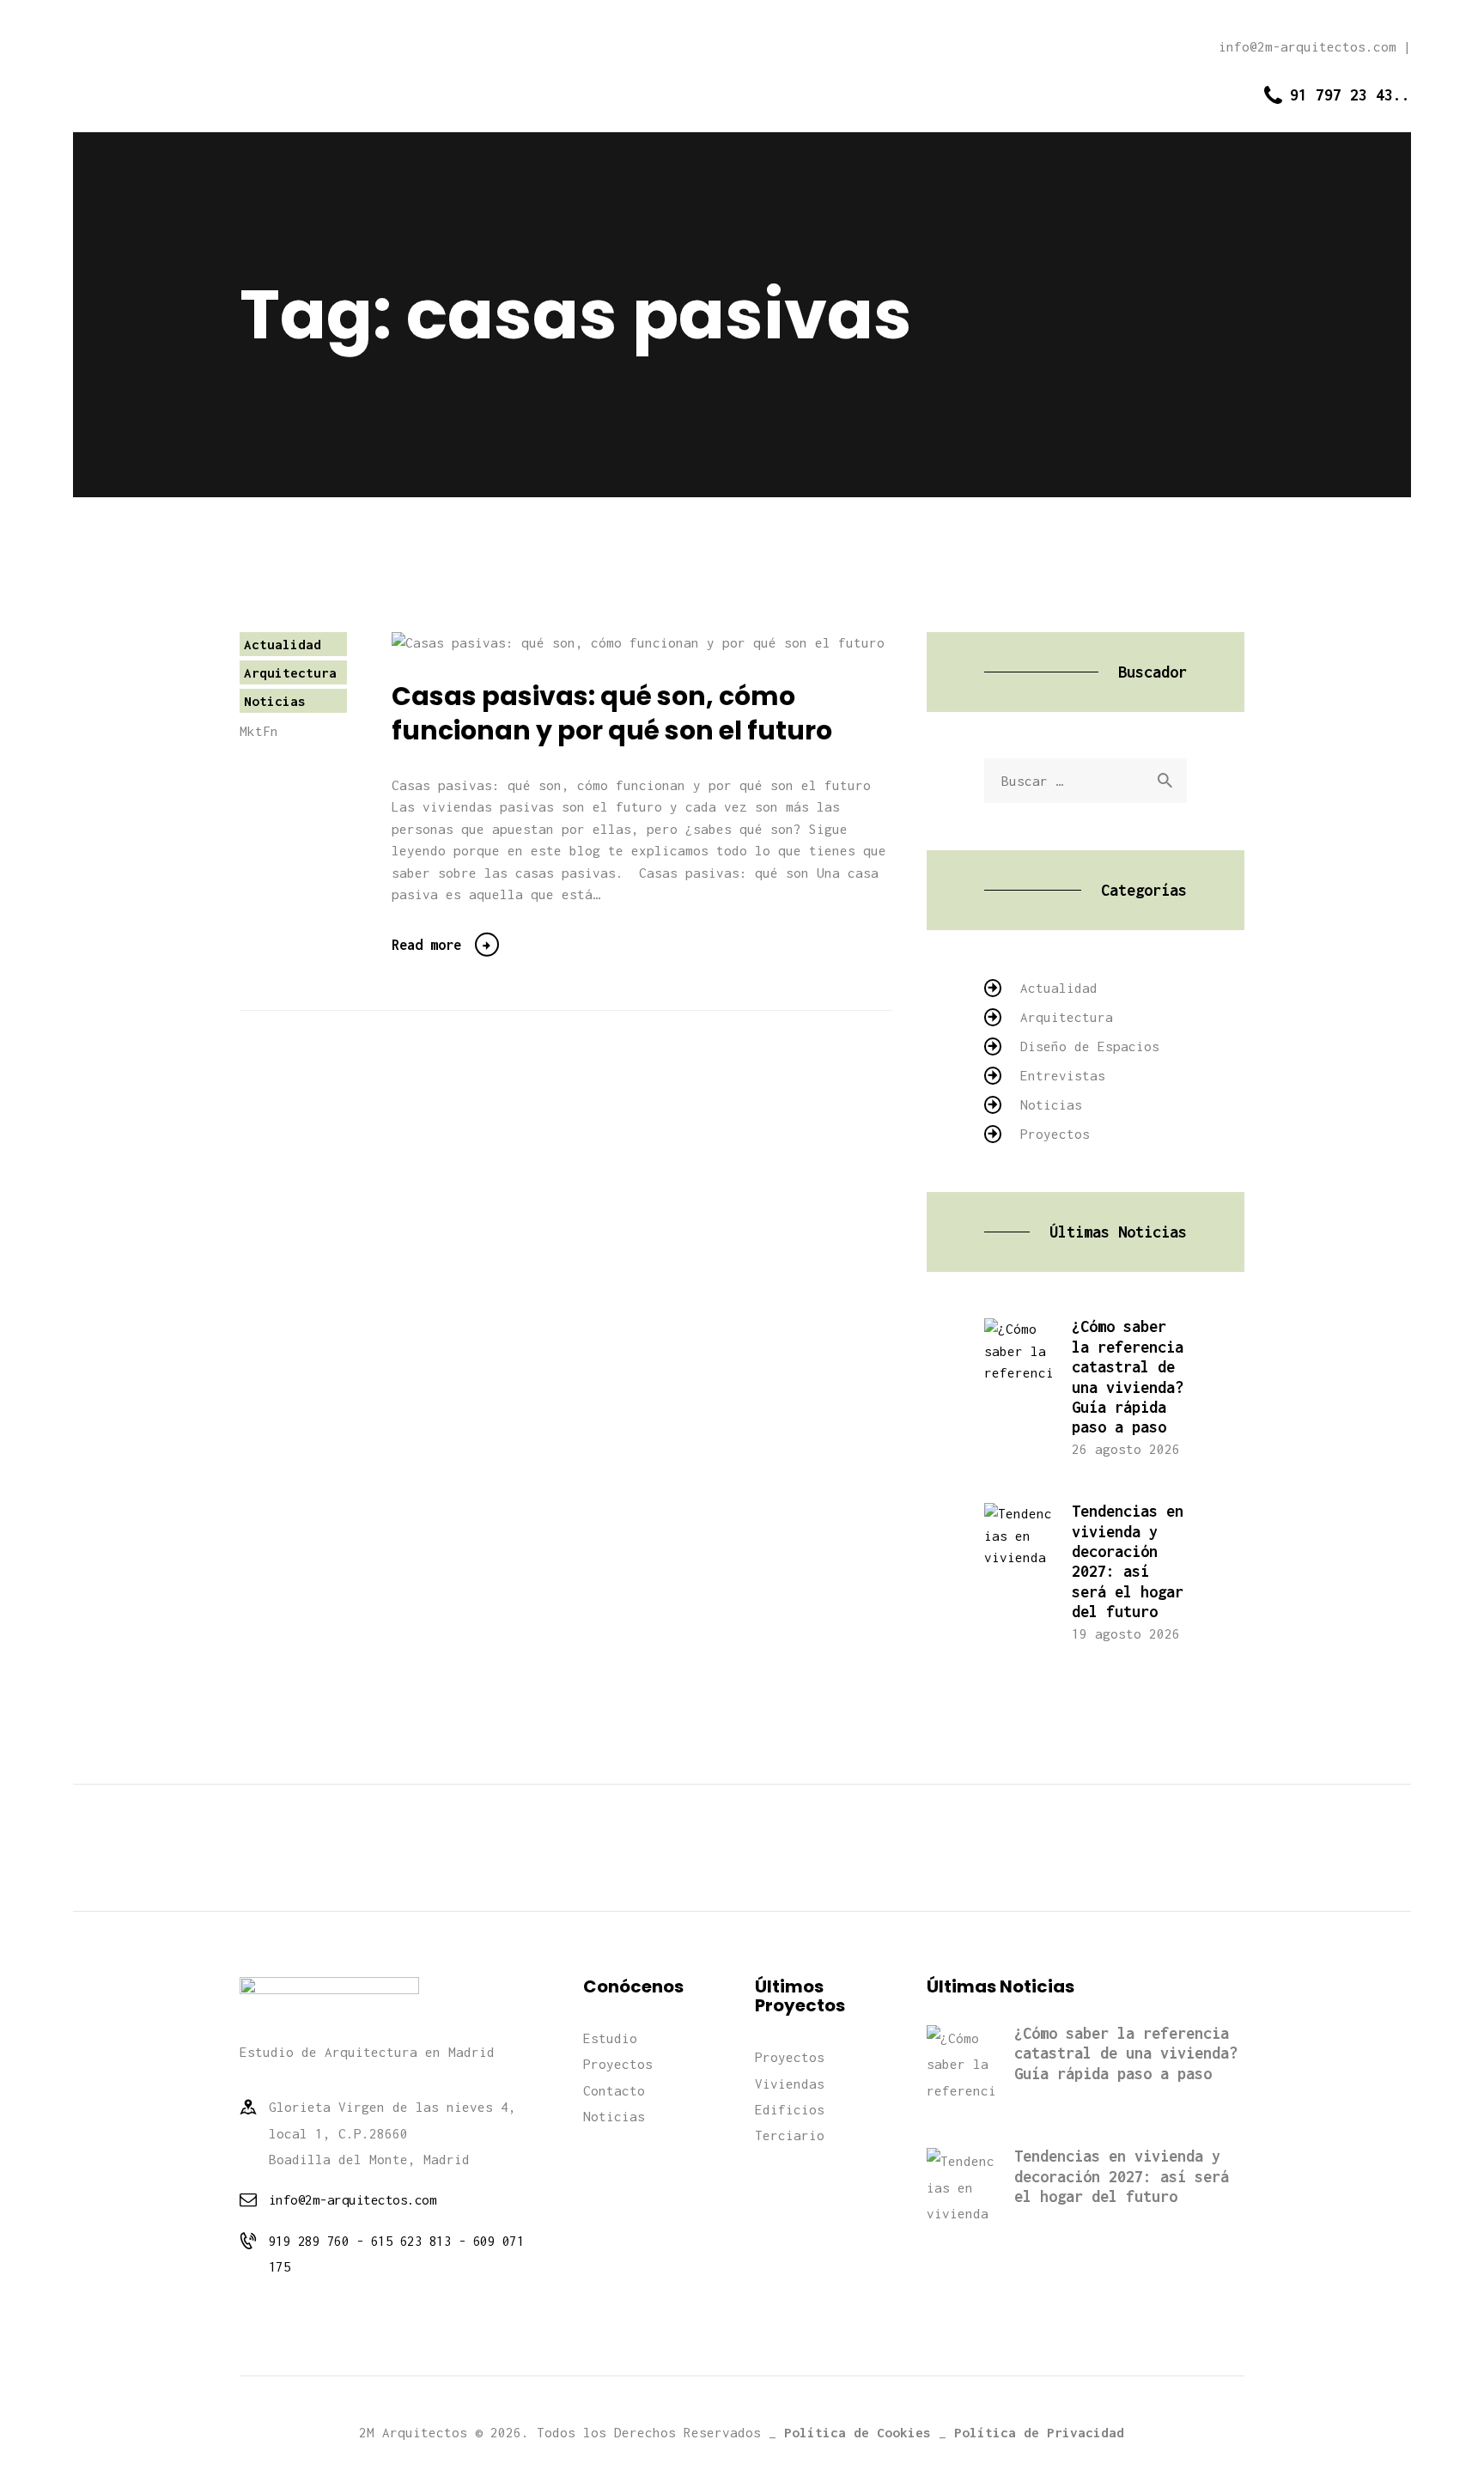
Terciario (790, 2135)
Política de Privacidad (1039, 2432)
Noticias (275, 701)
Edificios (790, 2109)
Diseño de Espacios (1090, 1046)
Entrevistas (1063, 1075)
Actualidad (283, 644)
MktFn (259, 731)
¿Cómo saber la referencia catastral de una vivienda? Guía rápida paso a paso (1128, 1377)
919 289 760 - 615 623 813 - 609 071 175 (397, 2254)
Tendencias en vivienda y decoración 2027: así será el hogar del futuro (1128, 1561)
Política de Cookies (858, 2432)
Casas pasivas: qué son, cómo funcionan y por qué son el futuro (612, 714)
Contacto (614, 2090)
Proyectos (1055, 1134)
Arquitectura (290, 672)
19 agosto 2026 (1126, 1633)
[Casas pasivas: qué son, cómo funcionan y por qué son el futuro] (667, 643)
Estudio (610, 2038)
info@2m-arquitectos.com (353, 2199)
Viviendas (790, 2084)
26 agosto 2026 (1126, 1449)
